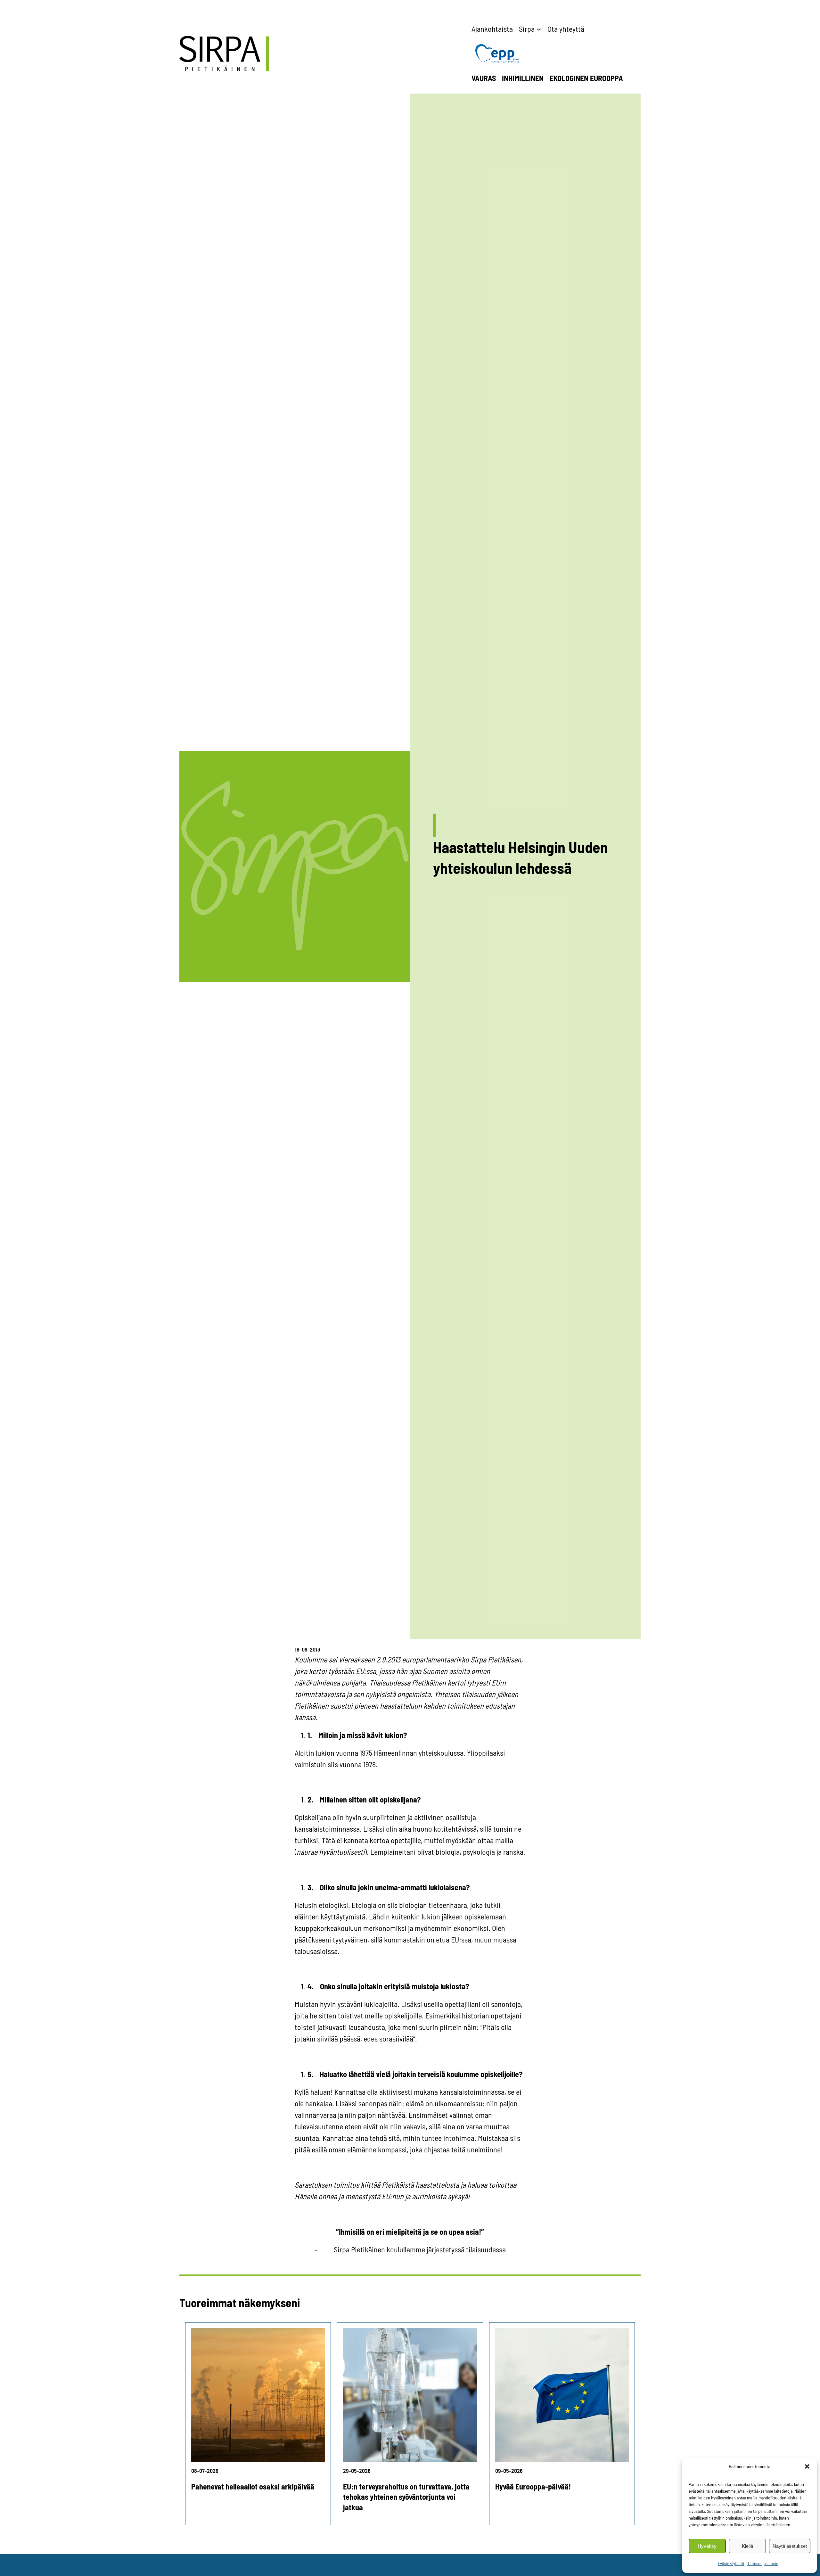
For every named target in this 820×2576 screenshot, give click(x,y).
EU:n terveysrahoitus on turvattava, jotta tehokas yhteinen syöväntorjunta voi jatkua (406, 2497)
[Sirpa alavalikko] (539, 29)
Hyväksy (707, 2546)
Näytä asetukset (790, 2546)
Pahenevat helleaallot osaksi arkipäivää (253, 2486)
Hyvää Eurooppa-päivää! (533, 2486)
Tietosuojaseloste (763, 2563)
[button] (807, 2466)
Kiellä (747, 2546)
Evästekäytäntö (731, 2563)
